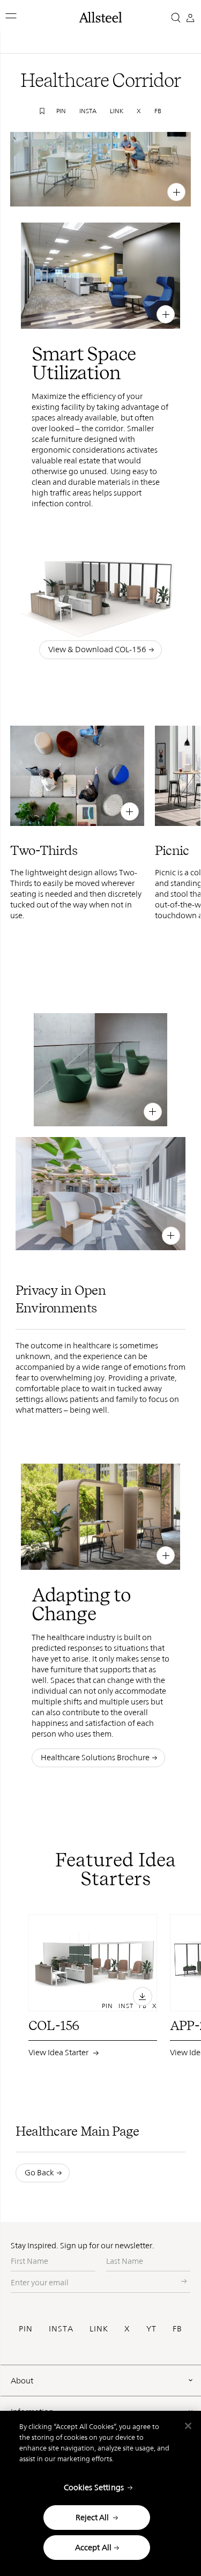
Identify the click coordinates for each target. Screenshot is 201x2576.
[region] (100, 2493)
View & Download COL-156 (97, 649)
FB (177, 2328)
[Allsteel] (101, 17)
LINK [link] (117, 111)
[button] (12, 16)
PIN (26, 2328)
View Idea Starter (59, 2037)
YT (151, 2328)
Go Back (39, 2172)
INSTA (61, 2328)
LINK (99, 2328)
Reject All (92, 2517)
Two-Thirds (61, 810)
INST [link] (144, 191)
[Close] (188, 2426)
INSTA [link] (88, 111)
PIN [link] (61, 111)
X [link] (139, 111)
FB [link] (158, 111)
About (22, 2381)
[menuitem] (105, 191)
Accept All (94, 2547)
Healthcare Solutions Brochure (95, 1757)
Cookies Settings (94, 2487)
